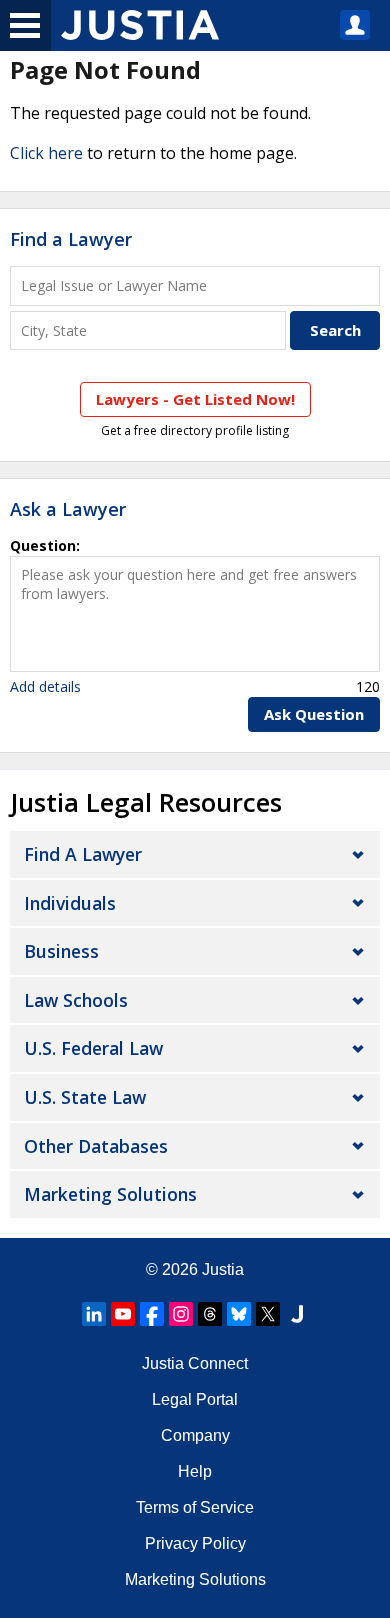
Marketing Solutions (110, 1194)
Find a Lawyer (71, 239)
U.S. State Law (85, 1097)
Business (61, 951)
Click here (46, 153)
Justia (223, 1269)
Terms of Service (195, 1507)
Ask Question (314, 714)
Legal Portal (195, 1399)
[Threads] (210, 1314)
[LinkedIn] (94, 1314)
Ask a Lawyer (68, 509)
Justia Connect (195, 1363)
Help (195, 1471)
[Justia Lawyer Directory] (297, 1314)
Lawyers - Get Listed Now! (195, 399)
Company (195, 1435)
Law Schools (76, 1000)
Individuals (70, 903)
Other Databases (96, 1146)
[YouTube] (123, 1314)
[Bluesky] (239, 1314)
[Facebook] (152, 1314)
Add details (45, 686)
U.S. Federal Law (93, 1048)
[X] (268, 1314)
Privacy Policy (195, 1543)
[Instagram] (181, 1314)
